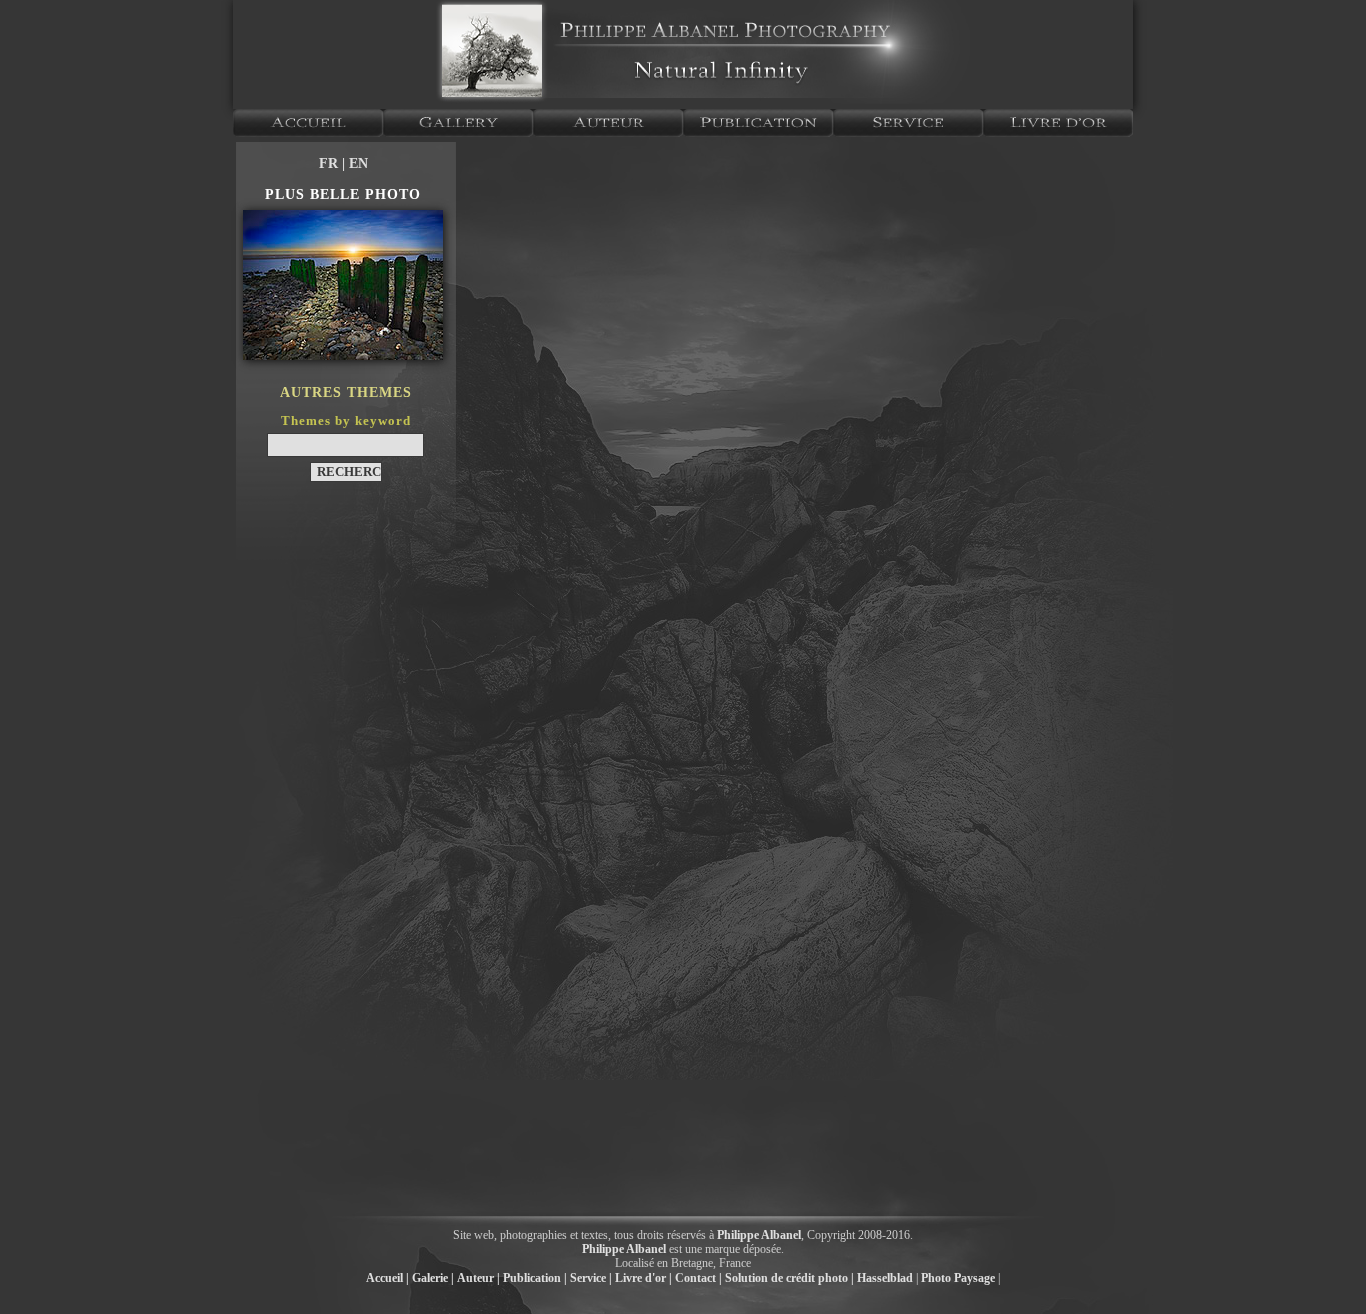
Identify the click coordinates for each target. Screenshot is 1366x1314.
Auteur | (478, 1278)
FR (330, 163)
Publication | (535, 1278)
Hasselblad (885, 1278)
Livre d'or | (643, 1278)
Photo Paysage (958, 1278)
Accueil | (387, 1278)
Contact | (698, 1278)
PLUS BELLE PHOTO (343, 194)
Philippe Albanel (759, 1235)
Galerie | (433, 1278)
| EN (355, 163)
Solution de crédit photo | (789, 1278)
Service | (591, 1278)
